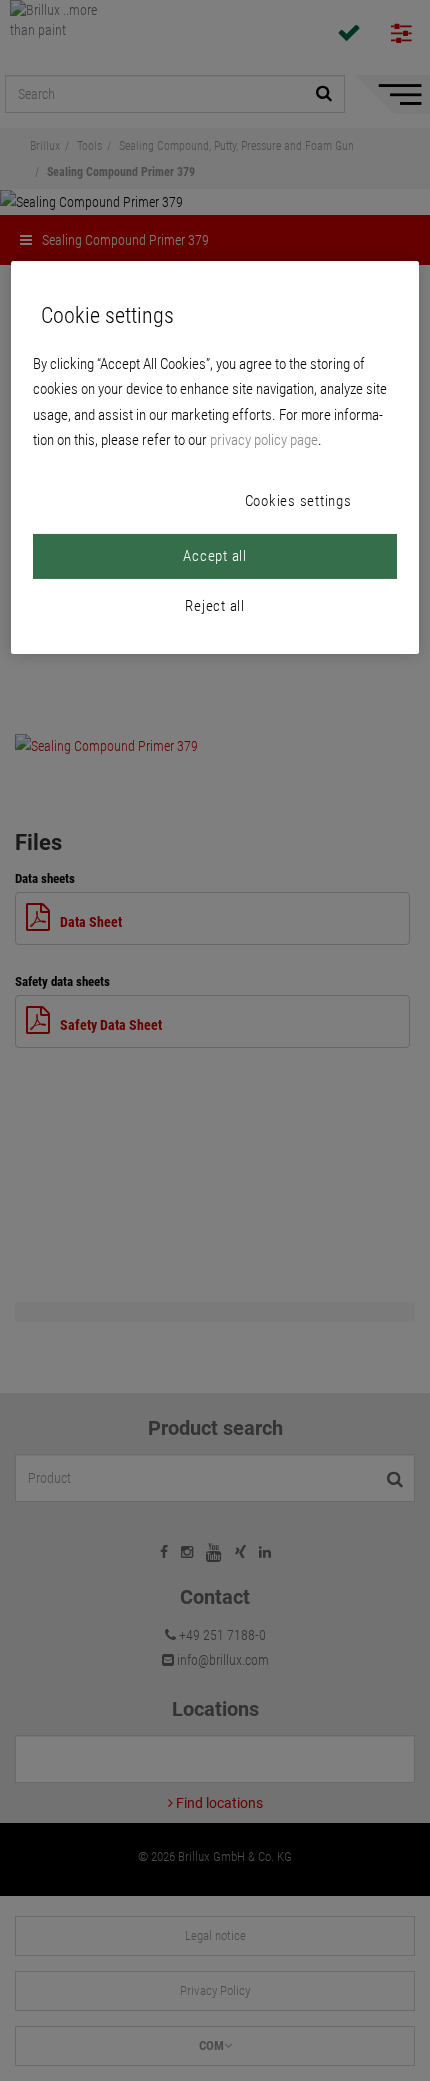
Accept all (215, 556)
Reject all (215, 606)
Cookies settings (298, 501)
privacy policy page (264, 440)
